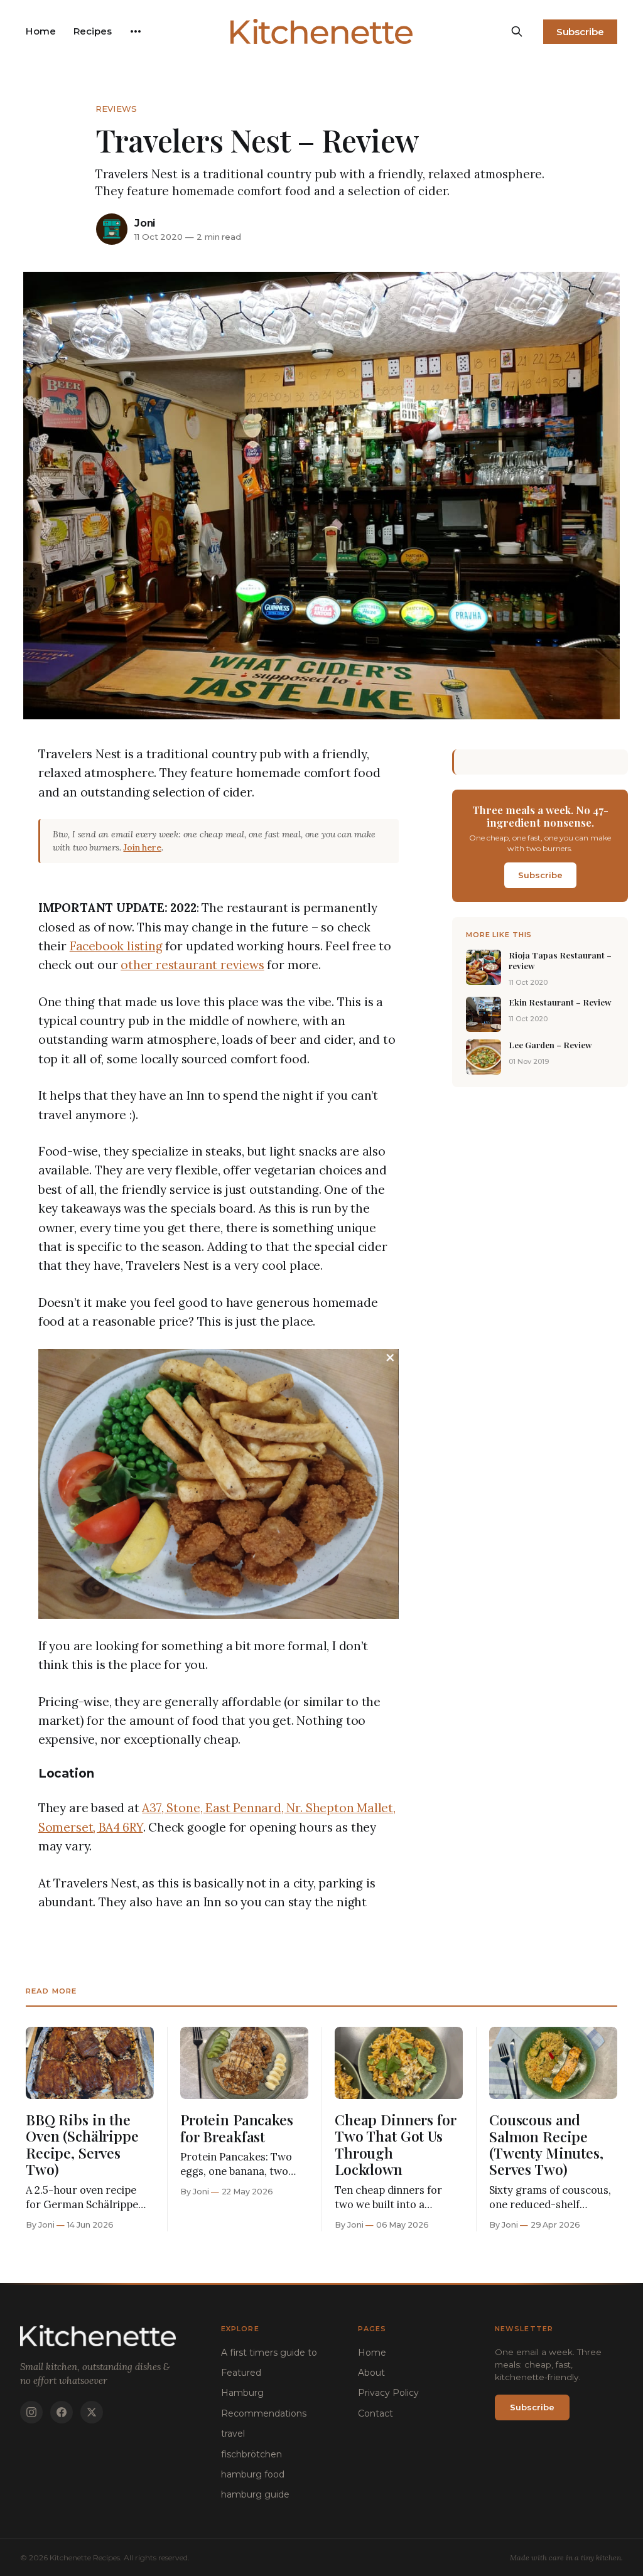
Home (41, 31)
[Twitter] (92, 2412)
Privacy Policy (388, 2393)
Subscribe (580, 32)
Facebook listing (116, 946)
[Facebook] (62, 2412)
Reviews (116, 109)
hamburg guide (255, 2494)
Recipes (93, 31)
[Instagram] (31, 2412)
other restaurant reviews (192, 965)
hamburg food (253, 2474)
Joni (145, 223)
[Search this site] (517, 31)
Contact (376, 2413)
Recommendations (264, 2413)
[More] (136, 31)
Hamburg (242, 2393)
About (371, 2373)
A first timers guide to (269, 2353)
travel (233, 2434)
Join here (142, 847)
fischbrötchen (251, 2454)
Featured (241, 2373)
